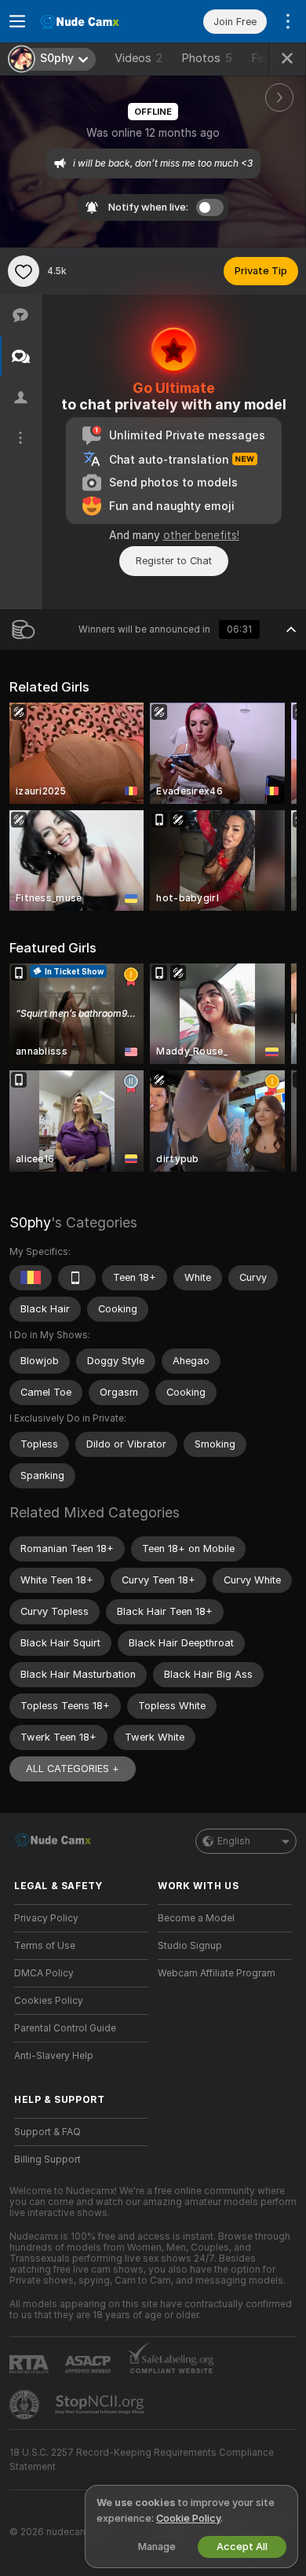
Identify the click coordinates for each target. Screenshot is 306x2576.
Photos (207, 58)
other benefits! (201, 535)
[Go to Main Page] (94, 21)
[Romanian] (31, 1278)
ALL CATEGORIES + (73, 1769)
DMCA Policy (44, 1973)
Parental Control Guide (65, 2028)
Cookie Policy (188, 2518)
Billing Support (47, 2160)
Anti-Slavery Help (54, 2056)
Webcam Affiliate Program (217, 1973)
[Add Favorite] (24, 271)
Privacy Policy (46, 1918)
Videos (138, 58)
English (234, 1841)
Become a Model (196, 1918)
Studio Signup (190, 1946)
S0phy (30, 1222)
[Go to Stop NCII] (101, 2405)
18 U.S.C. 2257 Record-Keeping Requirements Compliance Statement (142, 2460)
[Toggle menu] (17, 21)
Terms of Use (45, 1946)
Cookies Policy (49, 2001)
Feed (264, 58)
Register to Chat (174, 561)
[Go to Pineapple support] (26, 2405)
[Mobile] (77, 1278)
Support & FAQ (47, 2132)
